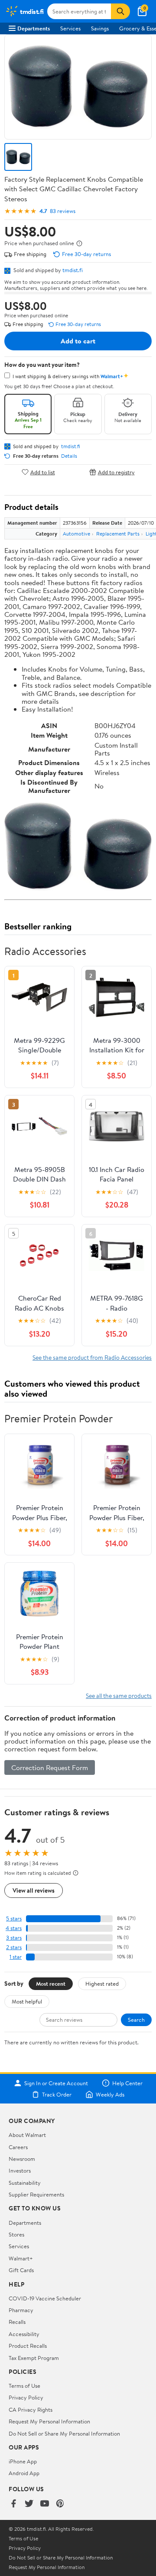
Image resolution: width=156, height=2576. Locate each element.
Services (70, 28)
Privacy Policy (26, 2397)
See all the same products (119, 1696)
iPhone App (23, 2461)
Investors (20, 2170)
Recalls (17, 2322)
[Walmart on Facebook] (13, 2504)
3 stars (14, 1938)
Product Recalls (28, 2346)
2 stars (14, 1947)
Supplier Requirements (36, 2194)
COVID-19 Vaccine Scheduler (45, 2298)
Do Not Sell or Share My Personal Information (64, 2433)
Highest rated (102, 1984)
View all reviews (34, 1890)
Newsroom (22, 2159)
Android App (24, 2473)
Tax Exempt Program (34, 2358)
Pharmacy (21, 2310)
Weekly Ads (110, 2094)
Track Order (57, 2094)
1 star (16, 1957)
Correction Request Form (50, 1767)
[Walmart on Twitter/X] (29, 2504)
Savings (100, 28)
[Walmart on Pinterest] (60, 2504)
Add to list (43, 472)
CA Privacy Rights (31, 2410)
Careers (18, 2147)
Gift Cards (21, 2270)
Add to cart (78, 341)
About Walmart (27, 2135)
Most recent (51, 1984)
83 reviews (63, 211)
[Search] (120, 11)
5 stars (14, 1919)
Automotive (76, 534)
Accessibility (24, 2334)
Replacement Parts (118, 534)
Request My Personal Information (49, 2421)
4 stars (14, 1928)
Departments (34, 28)
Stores (16, 2234)
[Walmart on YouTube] (45, 2504)
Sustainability (25, 2183)
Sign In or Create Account (56, 2083)
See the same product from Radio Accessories (92, 1357)
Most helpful (27, 2001)
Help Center (127, 2083)
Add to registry (116, 472)
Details (69, 456)
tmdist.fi (73, 270)
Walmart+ (21, 2258)
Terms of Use (24, 2386)
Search (136, 2020)
